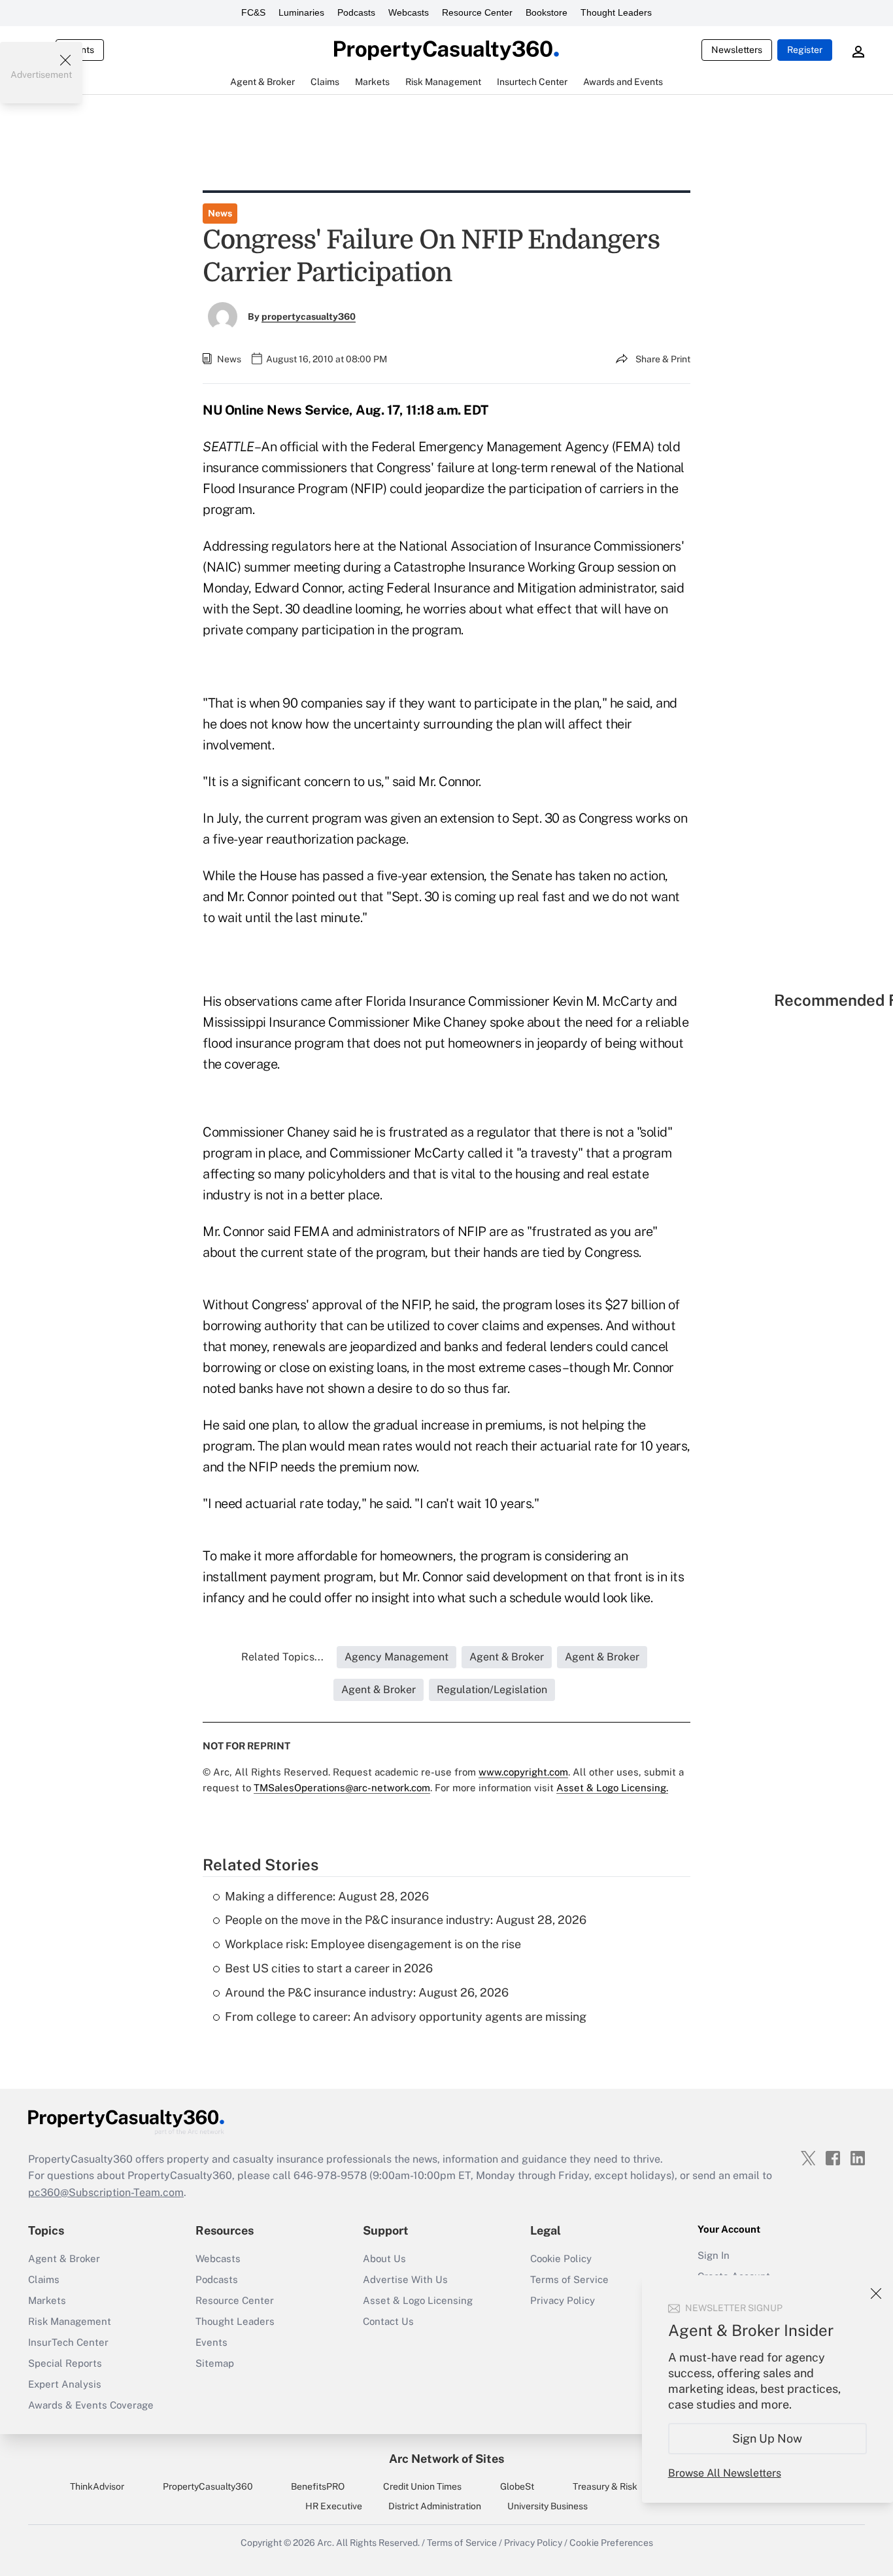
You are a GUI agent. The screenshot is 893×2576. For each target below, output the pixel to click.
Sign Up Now (768, 2438)
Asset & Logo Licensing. (612, 1788)
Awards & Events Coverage (91, 2405)
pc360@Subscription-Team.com (106, 2192)
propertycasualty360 (309, 317)
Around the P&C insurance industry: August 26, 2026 (367, 1992)
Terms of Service (569, 2279)
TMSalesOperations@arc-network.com (342, 1788)
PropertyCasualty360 (208, 2486)
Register (805, 50)
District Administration (435, 2506)
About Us (384, 2258)
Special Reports (65, 2363)
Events (211, 2342)
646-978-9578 (330, 2175)
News (220, 213)
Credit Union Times (422, 2486)
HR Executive (334, 2506)
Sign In (714, 2255)
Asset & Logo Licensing (418, 2300)
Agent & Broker (64, 2258)
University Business (548, 2506)
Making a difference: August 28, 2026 (327, 1896)
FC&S (253, 12)
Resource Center (477, 12)
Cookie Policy (561, 2258)
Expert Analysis (65, 2384)
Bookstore (547, 12)
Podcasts (356, 12)
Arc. (326, 2543)
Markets (47, 2300)
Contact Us (388, 2321)
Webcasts (409, 12)
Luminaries (301, 12)
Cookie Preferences (611, 2543)
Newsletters (737, 50)
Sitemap (215, 2363)
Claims (44, 2279)
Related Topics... (282, 1657)
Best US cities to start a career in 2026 (329, 1968)
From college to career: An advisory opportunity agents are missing (406, 2017)
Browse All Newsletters (725, 2473)
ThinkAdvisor (97, 2486)
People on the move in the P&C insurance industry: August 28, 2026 (406, 1920)
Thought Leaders (616, 12)
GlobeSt (517, 2486)
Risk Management (70, 2321)
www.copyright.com (523, 1772)
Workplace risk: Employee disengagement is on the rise (373, 1944)
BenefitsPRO (318, 2486)
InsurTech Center (68, 2342)
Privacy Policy (563, 2300)
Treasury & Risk (605, 2486)
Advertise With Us (405, 2279)
